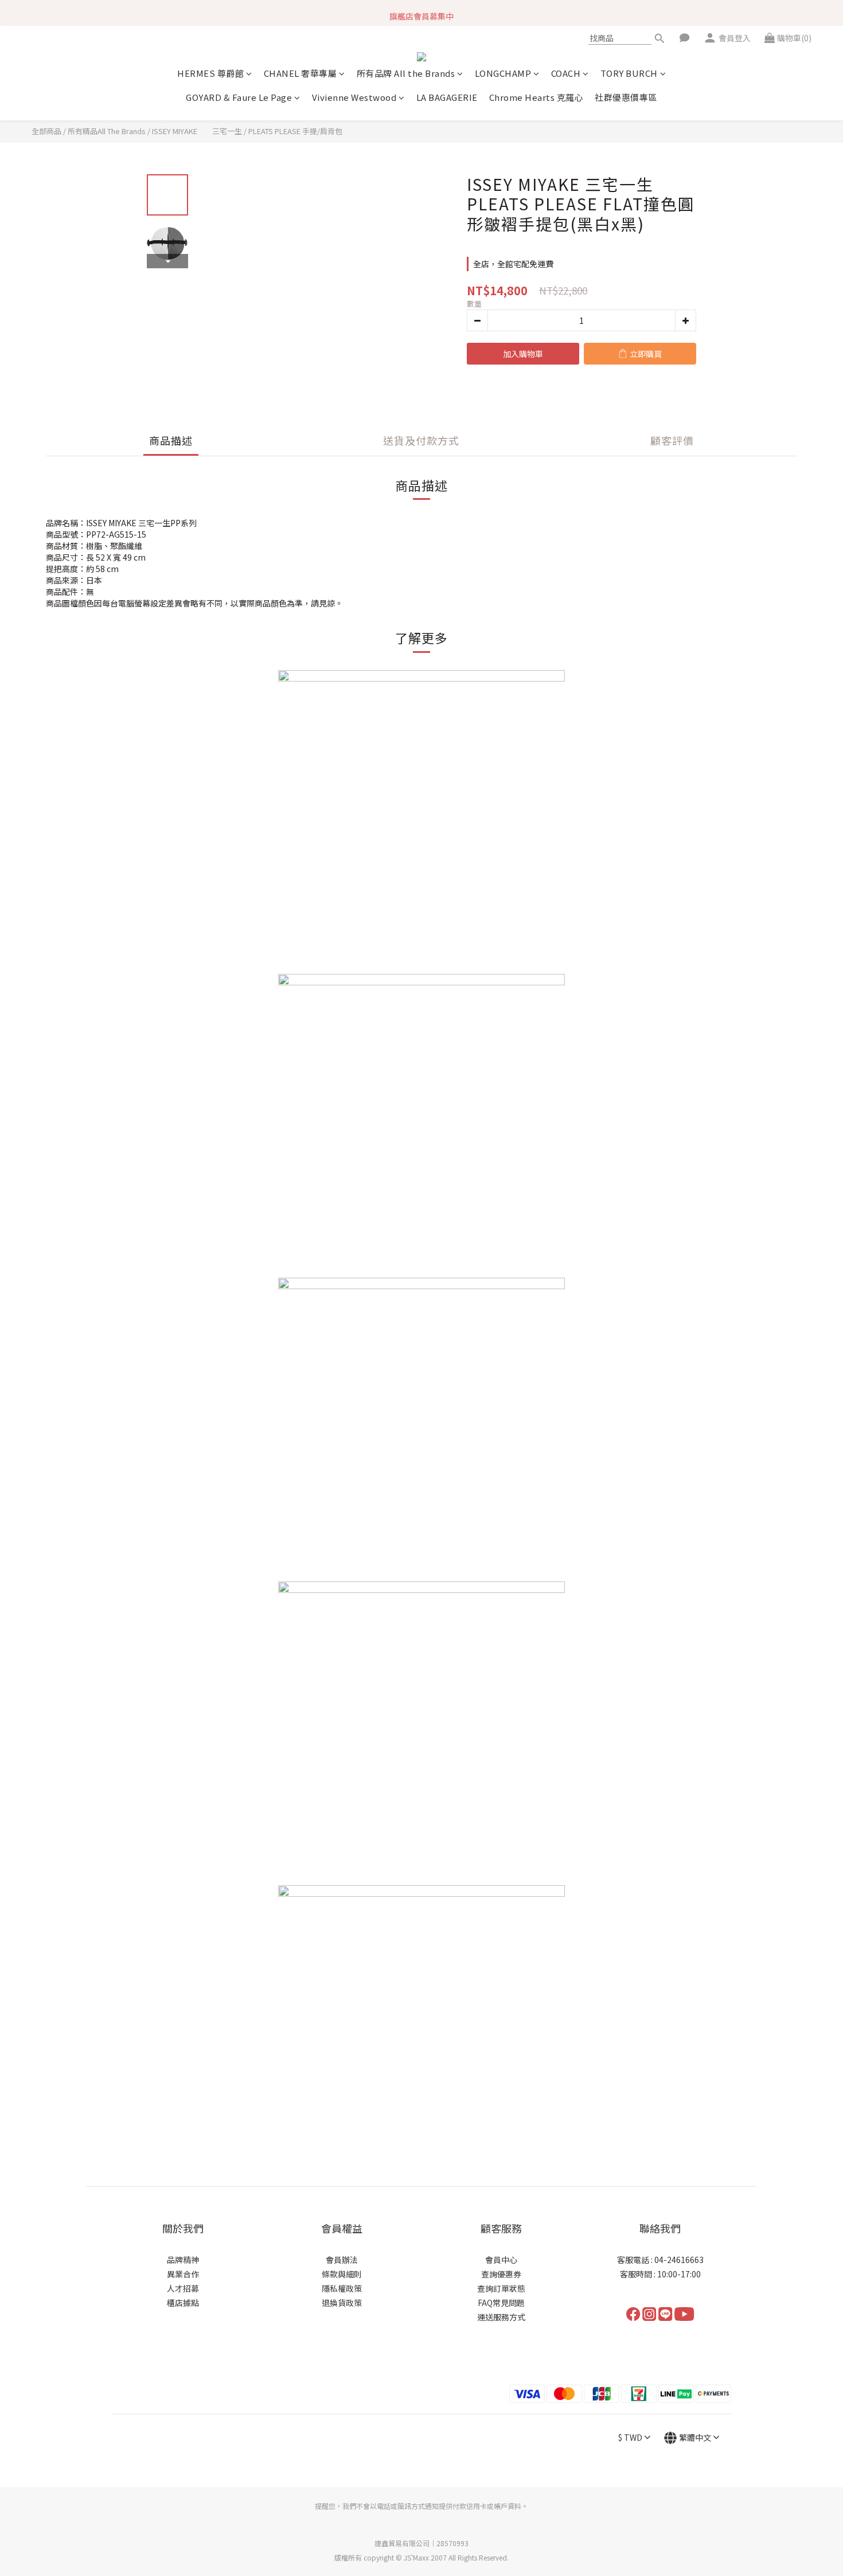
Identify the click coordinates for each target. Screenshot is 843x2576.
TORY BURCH (629, 73)
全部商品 (46, 131)
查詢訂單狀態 (501, 2288)
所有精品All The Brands (107, 131)
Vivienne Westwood (354, 97)
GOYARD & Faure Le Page (239, 97)
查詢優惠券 (501, 2274)
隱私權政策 (342, 2288)
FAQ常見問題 (501, 2303)
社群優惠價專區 (626, 97)
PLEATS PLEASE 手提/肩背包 (295, 131)
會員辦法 (342, 2260)
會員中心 (501, 2260)
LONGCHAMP (503, 73)
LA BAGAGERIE (447, 97)
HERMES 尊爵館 (210, 73)
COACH (566, 73)
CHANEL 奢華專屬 (300, 73)
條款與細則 (342, 2274)
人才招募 (183, 2288)
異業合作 (183, 2274)
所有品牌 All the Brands (406, 73)
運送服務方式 (501, 2317)
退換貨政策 (342, 2303)
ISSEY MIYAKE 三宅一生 (197, 131)
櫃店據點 (183, 2303)
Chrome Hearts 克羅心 (536, 97)
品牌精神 (183, 2260)
